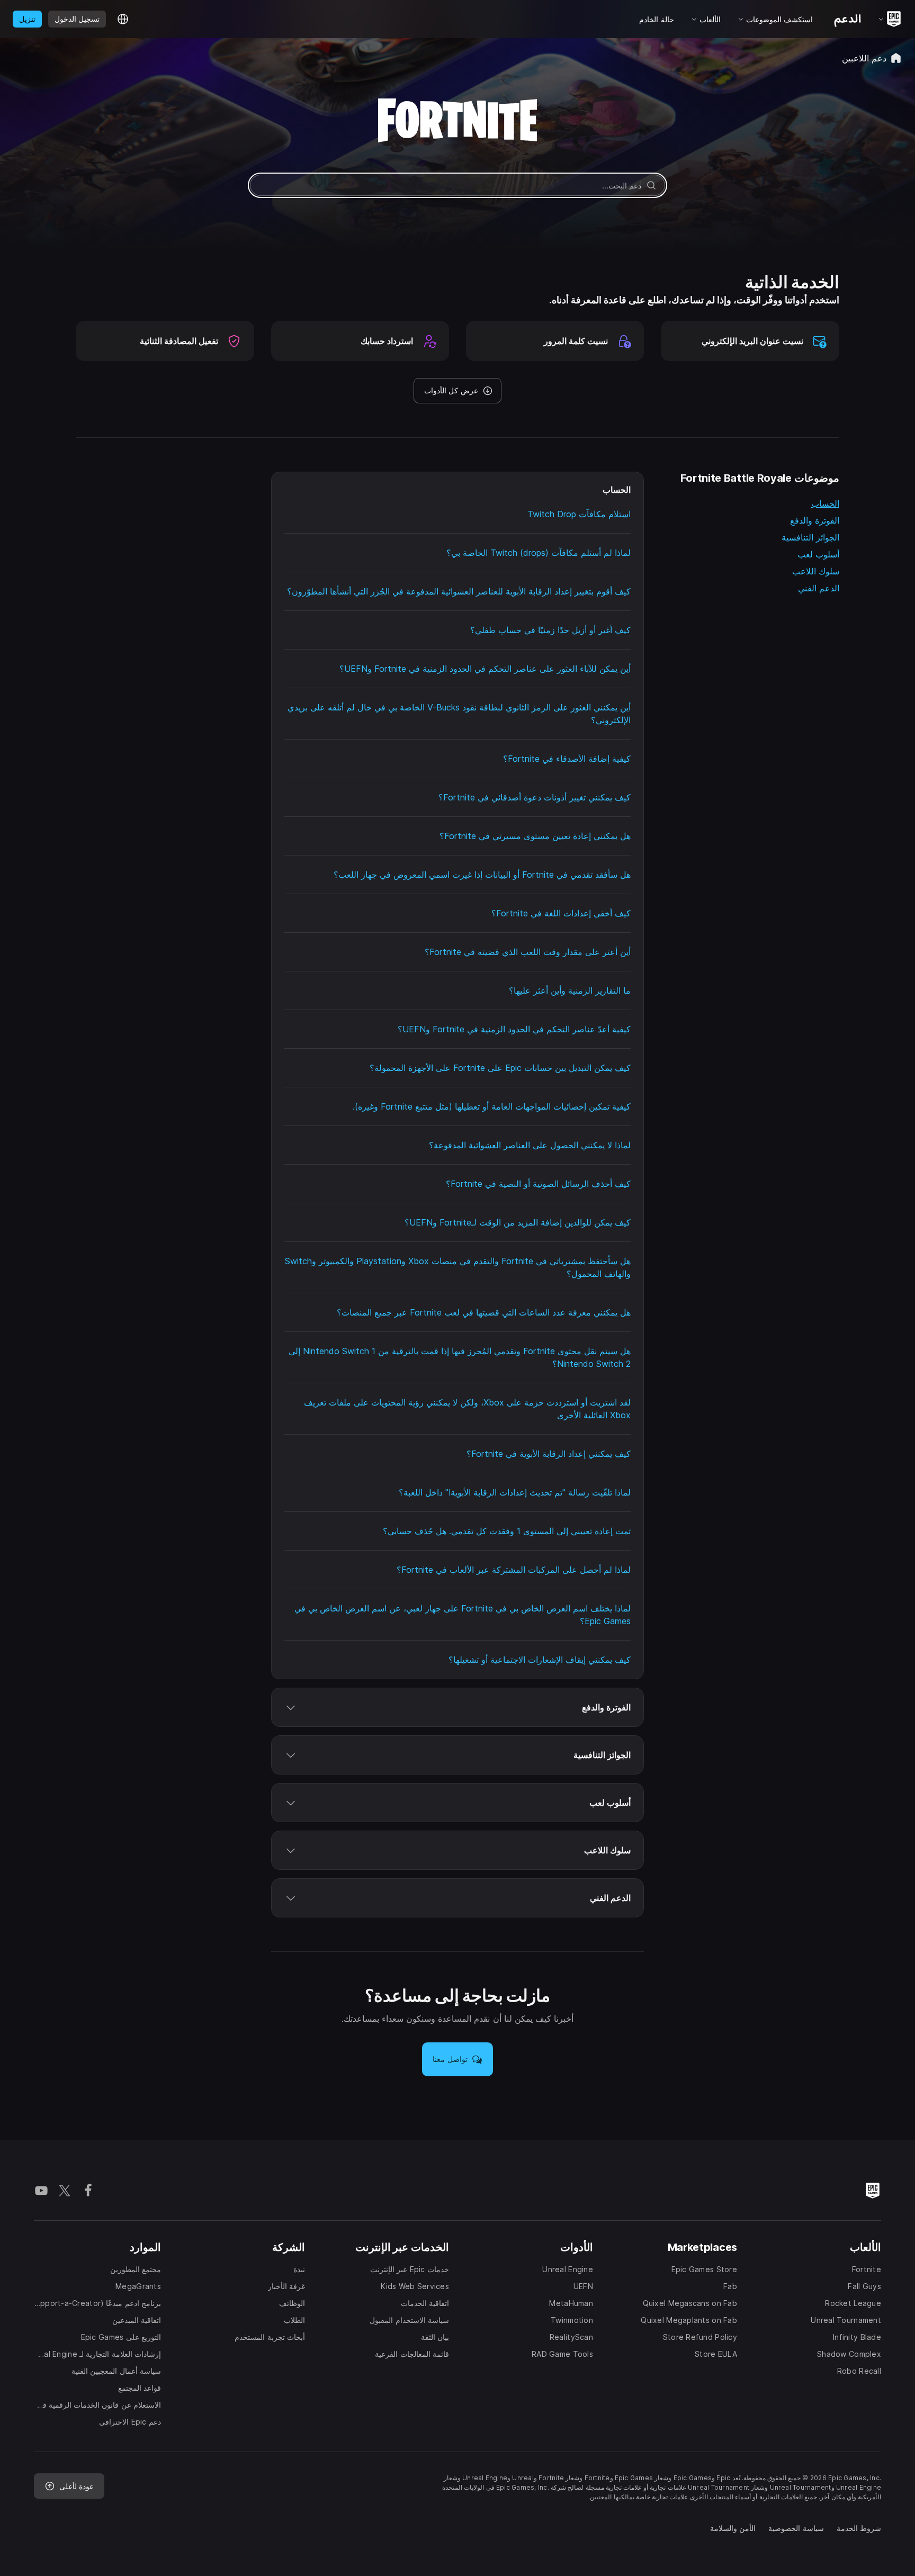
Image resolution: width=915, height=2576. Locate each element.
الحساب (825, 503)
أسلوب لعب (818, 554)
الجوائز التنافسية (810, 537)
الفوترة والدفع (815, 520)
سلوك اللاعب (816, 571)
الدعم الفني (819, 588)
